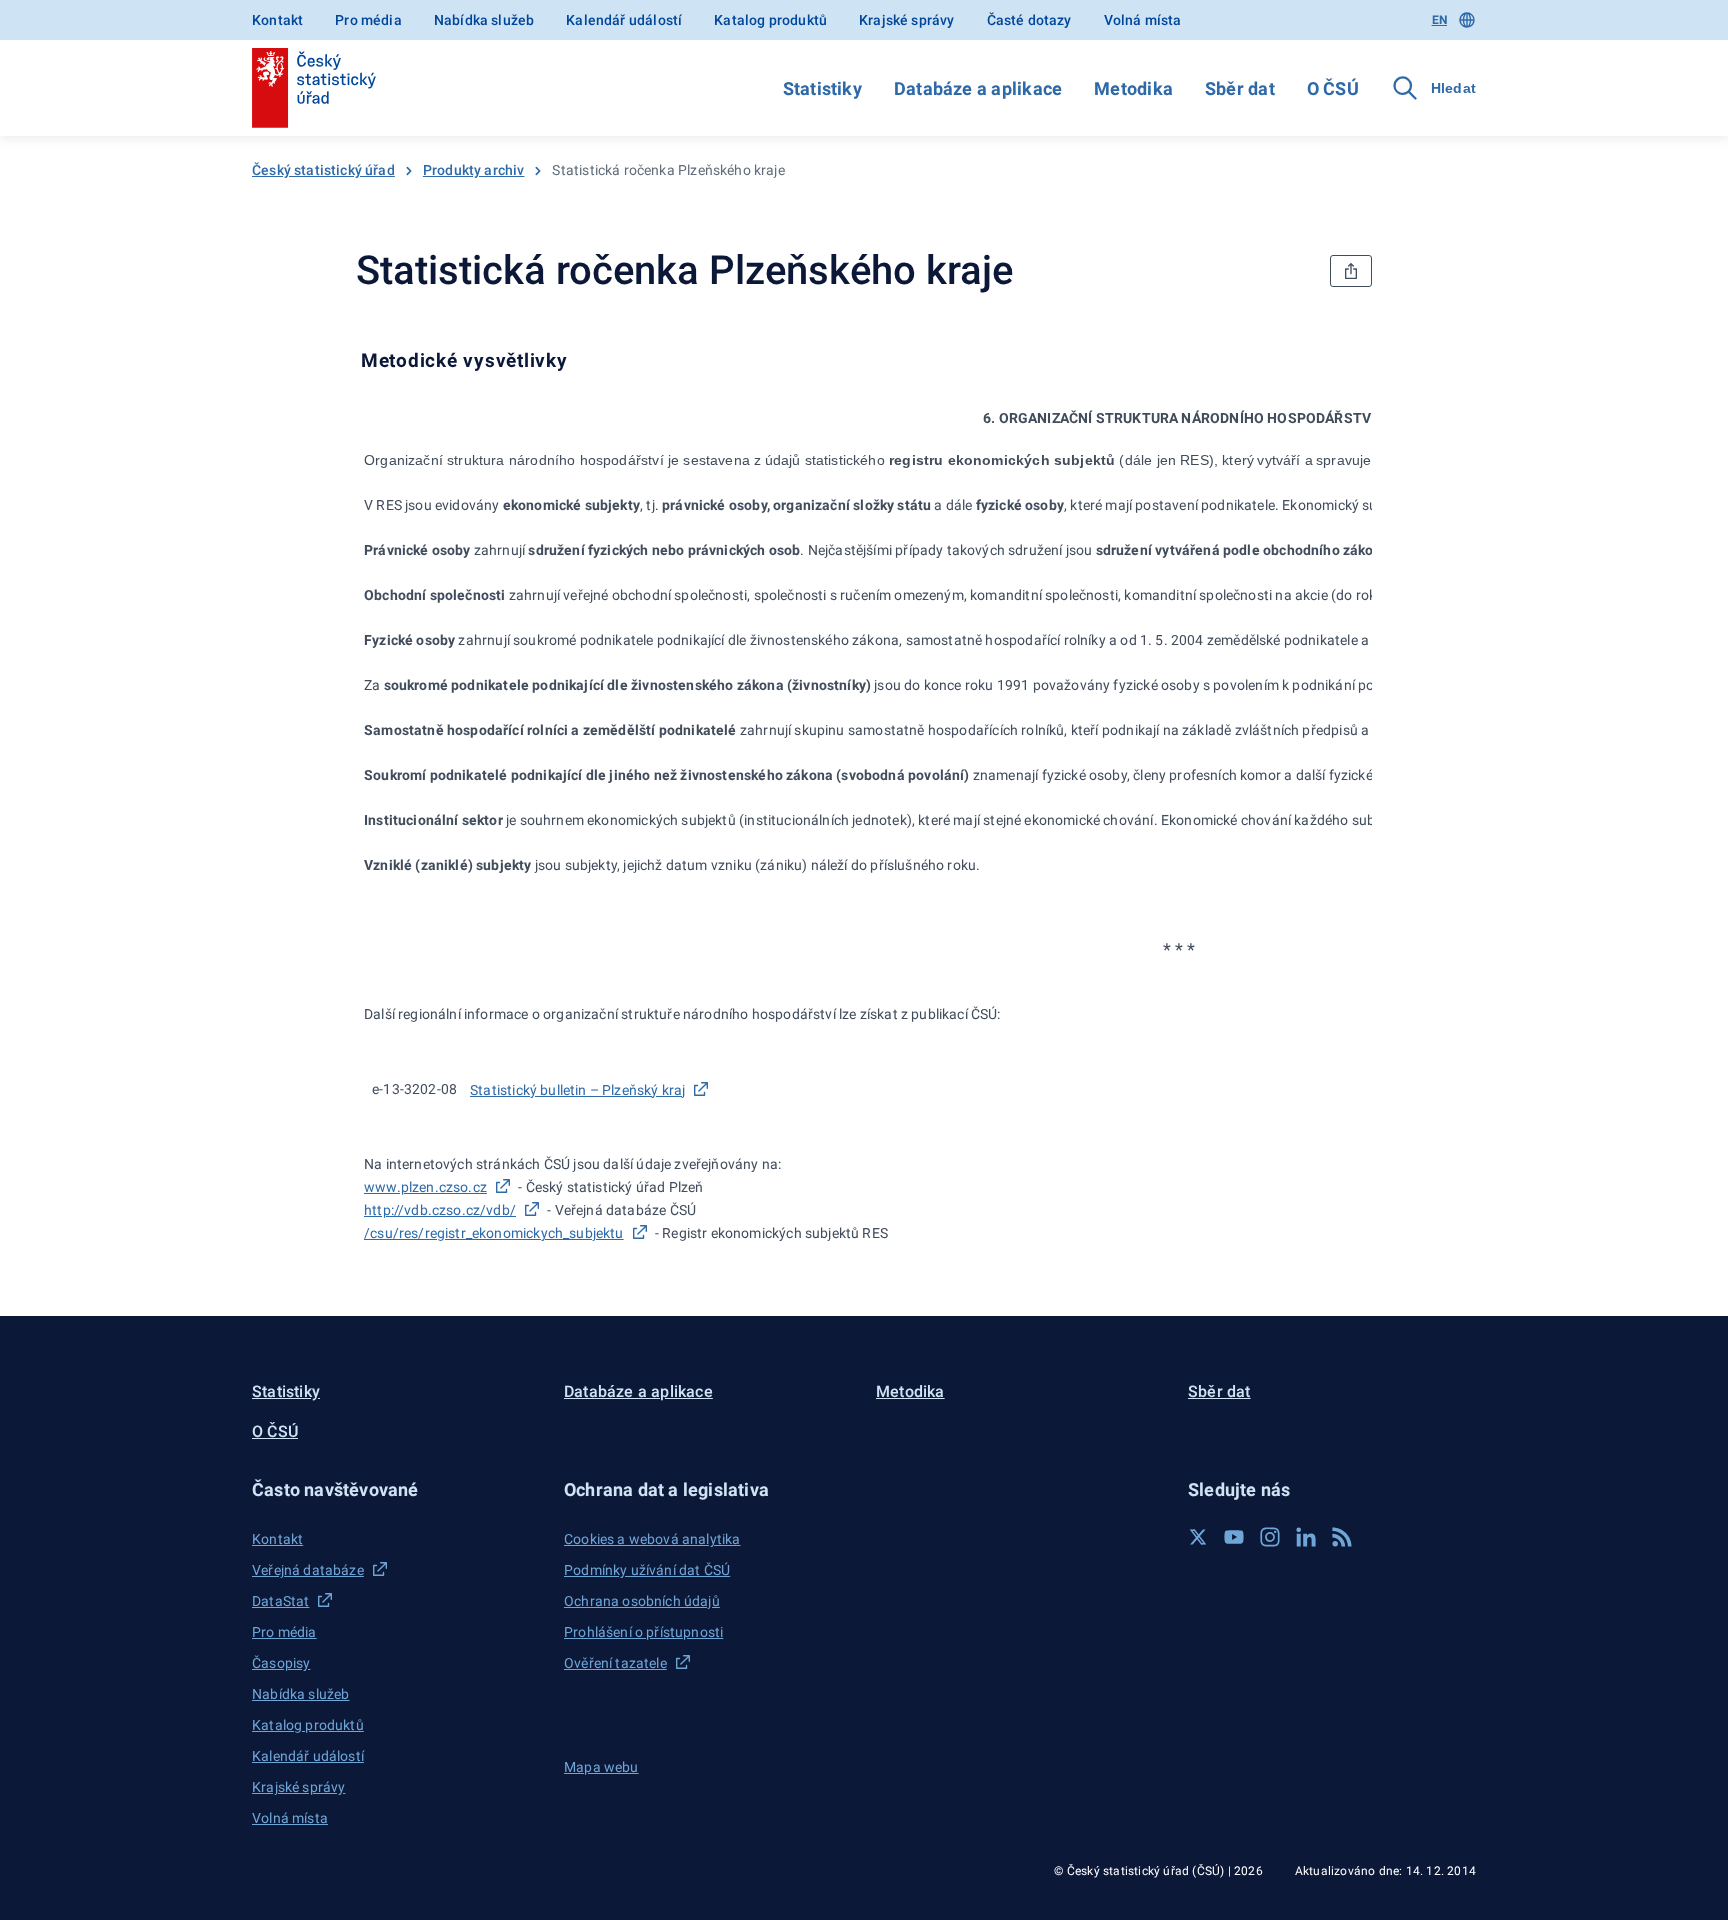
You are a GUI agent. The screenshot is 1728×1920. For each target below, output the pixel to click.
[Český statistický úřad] (314, 88)
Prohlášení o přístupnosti (643, 1632)
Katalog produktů (770, 20)
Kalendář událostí (624, 20)
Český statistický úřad (323, 170)
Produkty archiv (474, 170)
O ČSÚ (1333, 88)
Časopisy (281, 1663)
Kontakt (277, 20)
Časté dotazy (1029, 20)
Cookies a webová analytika (652, 1539)
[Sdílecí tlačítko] (1351, 271)
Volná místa (1143, 20)
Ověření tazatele (615, 1663)
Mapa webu (601, 1767)
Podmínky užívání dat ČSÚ (647, 1570)
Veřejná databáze (308, 1570)
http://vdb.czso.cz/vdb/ (440, 1210)
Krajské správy (906, 20)
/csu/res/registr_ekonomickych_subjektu (494, 1233)
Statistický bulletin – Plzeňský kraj (577, 1090)
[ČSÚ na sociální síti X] (1198, 1537)
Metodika (1133, 88)
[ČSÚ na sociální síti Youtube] (1234, 1537)
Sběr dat (1240, 88)
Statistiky (822, 88)
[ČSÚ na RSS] (1342, 1537)
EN (1439, 20)
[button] (396, 1489)
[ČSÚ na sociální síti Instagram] (1270, 1537)
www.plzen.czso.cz (425, 1187)
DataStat (280, 1601)
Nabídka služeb (484, 20)
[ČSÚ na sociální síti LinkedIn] (1306, 1537)
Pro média (368, 20)
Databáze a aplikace (978, 88)
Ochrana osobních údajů (642, 1601)
